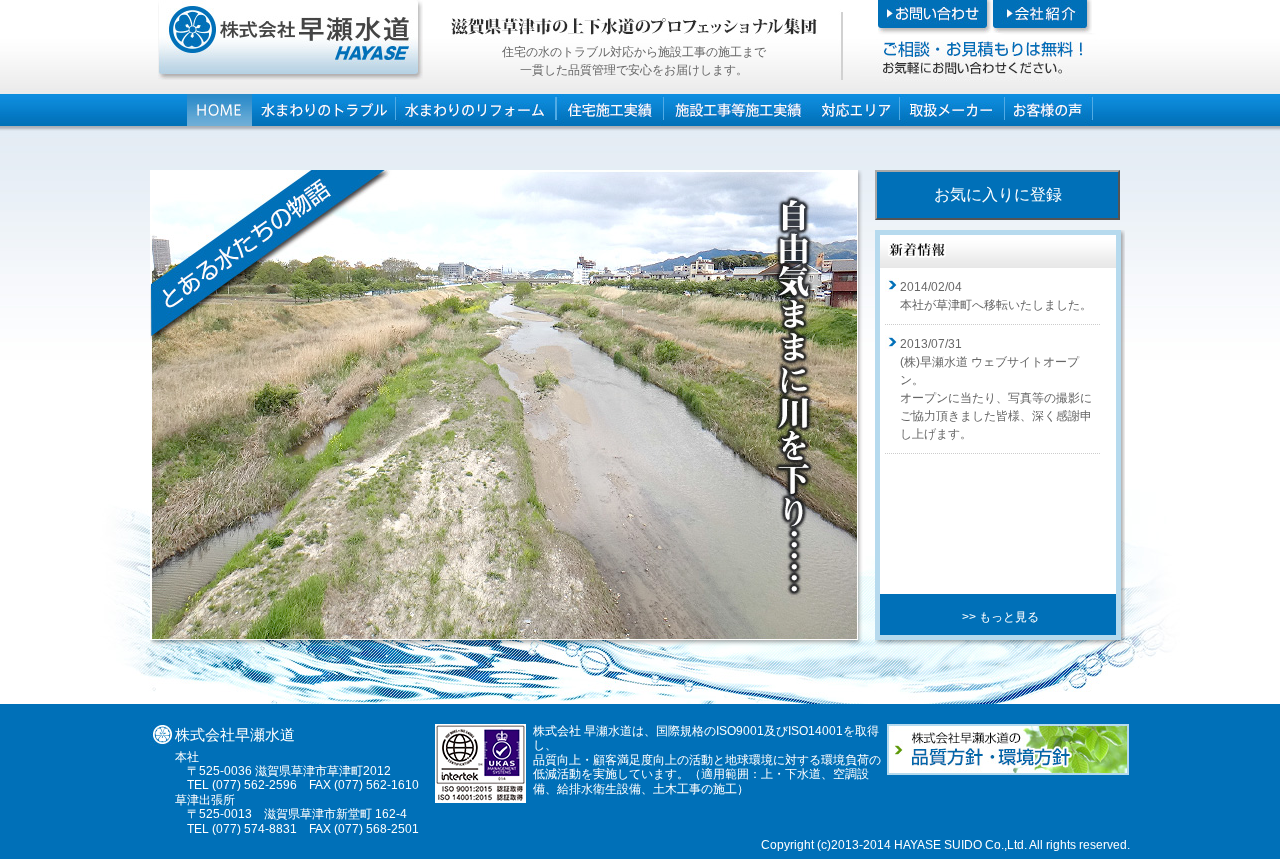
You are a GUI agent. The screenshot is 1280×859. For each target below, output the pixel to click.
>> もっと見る (1000, 617)
